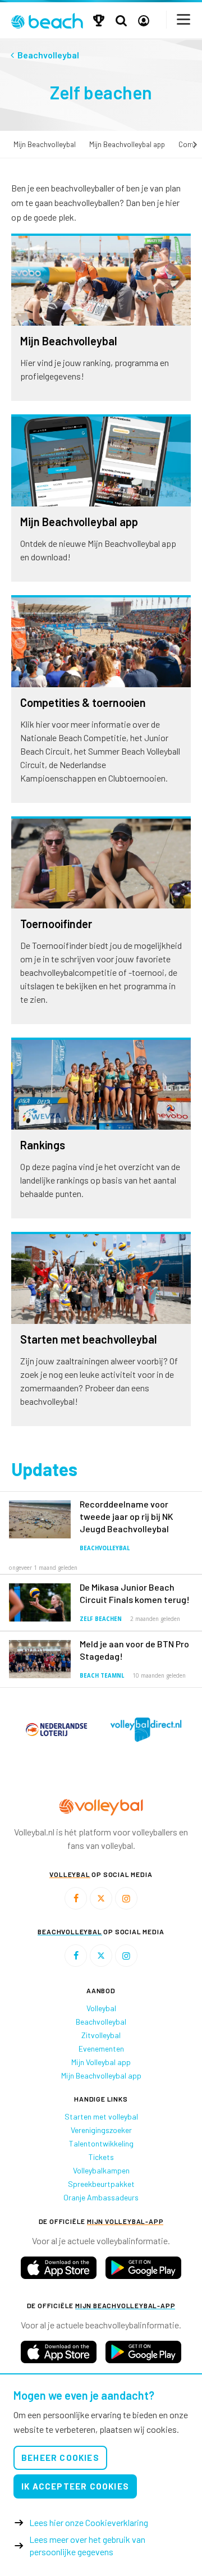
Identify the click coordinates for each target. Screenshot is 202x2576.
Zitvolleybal (101, 2035)
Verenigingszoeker (101, 2130)
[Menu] (184, 19)
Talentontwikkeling (101, 2143)
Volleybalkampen (101, 2170)
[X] (101, 1898)
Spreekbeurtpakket (101, 2184)
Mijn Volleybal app (101, 2062)
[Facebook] (76, 1898)
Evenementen (101, 2049)
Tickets (101, 2157)
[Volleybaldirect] (53, 1730)
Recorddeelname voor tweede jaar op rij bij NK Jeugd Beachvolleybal (127, 1516)
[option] (53, 1730)
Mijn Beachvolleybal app (127, 144)
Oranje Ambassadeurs (101, 2197)
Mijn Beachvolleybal (45, 144)
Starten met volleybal (101, 2116)
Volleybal (101, 2008)
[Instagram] (126, 1898)
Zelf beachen (101, 1619)
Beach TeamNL (102, 1676)
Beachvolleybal (105, 1548)
